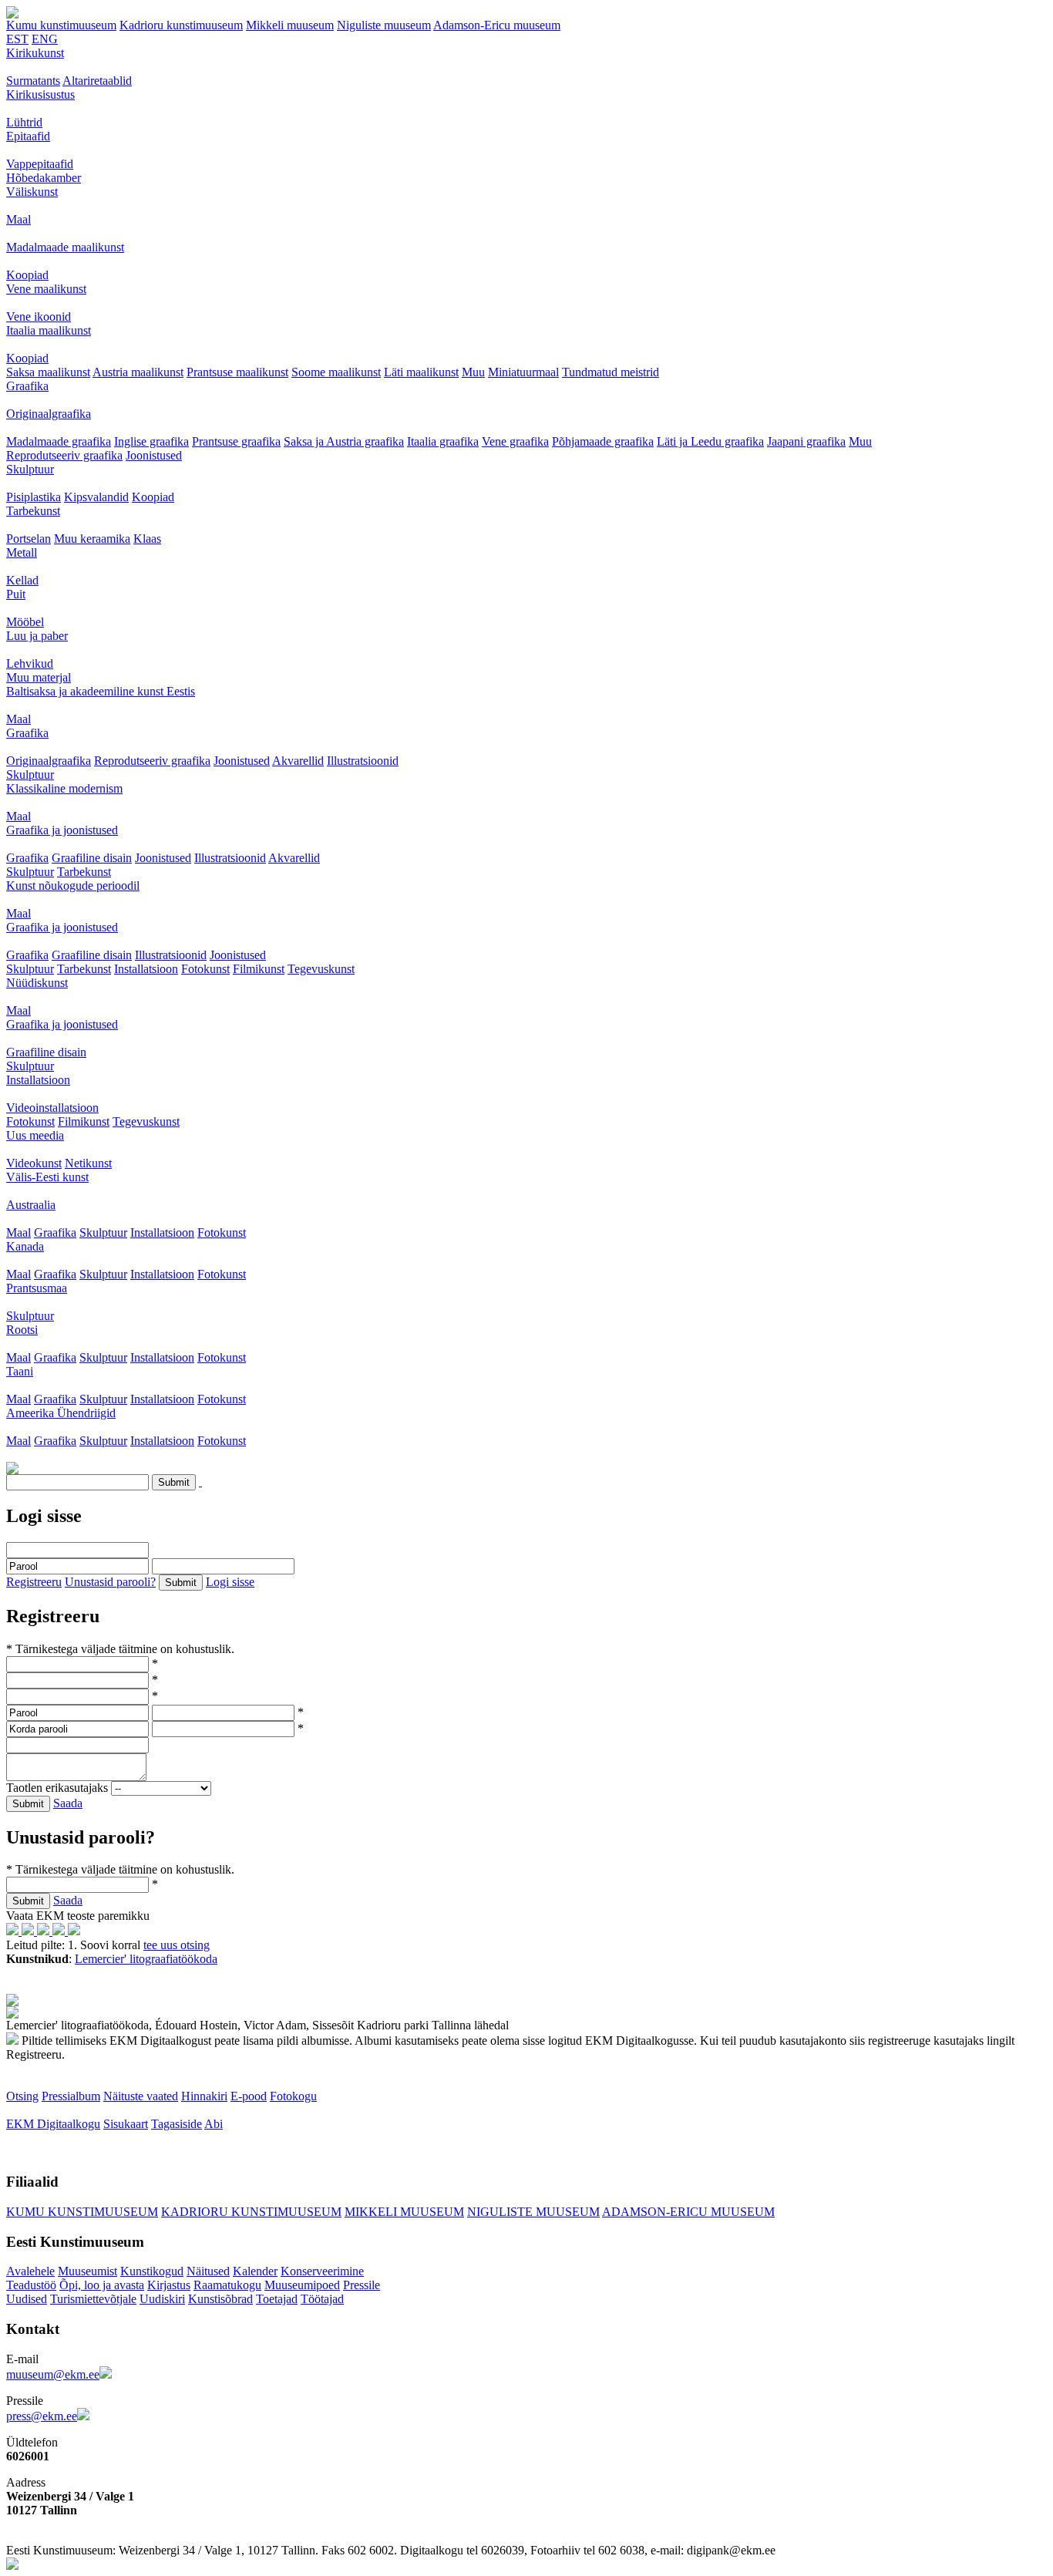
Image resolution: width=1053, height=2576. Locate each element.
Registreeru (34, 1582)
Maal (19, 219)
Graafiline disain (92, 858)
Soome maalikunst (336, 372)
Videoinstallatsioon (52, 1108)
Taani (20, 1371)
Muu (473, 372)
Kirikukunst (35, 53)
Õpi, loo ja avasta (102, 2285)
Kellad (22, 580)
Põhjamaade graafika (603, 441)
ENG (45, 39)
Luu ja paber (37, 636)
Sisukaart (126, 2124)
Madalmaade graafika (59, 441)
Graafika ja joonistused (62, 830)
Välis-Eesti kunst (47, 1177)
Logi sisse (230, 1582)
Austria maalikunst (138, 372)
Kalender (255, 2271)
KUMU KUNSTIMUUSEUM (82, 2212)
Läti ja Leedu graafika (710, 441)
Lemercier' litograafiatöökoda (146, 1959)
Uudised (27, 2299)
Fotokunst (205, 969)
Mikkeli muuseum (290, 25)
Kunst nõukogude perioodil (73, 886)
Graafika (27, 386)
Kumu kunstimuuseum (61, 25)
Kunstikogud (152, 2271)
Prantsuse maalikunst (237, 372)
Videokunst (34, 1163)
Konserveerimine (322, 2271)
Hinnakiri (204, 2096)
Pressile (362, 2285)
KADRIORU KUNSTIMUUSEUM (251, 2212)
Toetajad (277, 2299)
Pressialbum (71, 2096)
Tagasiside (177, 2124)
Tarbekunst (33, 511)
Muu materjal (39, 677)
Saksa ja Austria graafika (344, 441)
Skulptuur (30, 469)
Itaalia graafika (443, 441)
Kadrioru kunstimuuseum (181, 25)
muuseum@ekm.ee (53, 2374)
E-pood (249, 2096)
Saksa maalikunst (48, 372)
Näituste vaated (141, 2096)
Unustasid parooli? (110, 1582)
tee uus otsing (177, 1945)
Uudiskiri (162, 2299)
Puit (16, 594)
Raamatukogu (227, 2285)
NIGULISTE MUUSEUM (533, 2212)
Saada (68, 1803)
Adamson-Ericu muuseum (497, 25)
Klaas (147, 539)
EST (17, 39)
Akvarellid (298, 761)
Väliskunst (32, 192)
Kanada (25, 1246)
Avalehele (30, 2271)
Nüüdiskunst (37, 983)
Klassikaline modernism (64, 788)
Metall (22, 552)
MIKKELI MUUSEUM (404, 2212)
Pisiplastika (34, 497)
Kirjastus (169, 2285)
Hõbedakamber (44, 178)
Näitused (208, 2271)
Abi (214, 2124)
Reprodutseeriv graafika (64, 455)
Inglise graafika (151, 441)
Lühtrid (24, 122)
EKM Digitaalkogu (53, 2124)
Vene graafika (515, 441)
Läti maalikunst (421, 372)
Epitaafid (28, 136)
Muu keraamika (92, 539)
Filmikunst (259, 969)
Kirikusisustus (40, 94)
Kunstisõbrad (220, 2299)
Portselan (29, 539)
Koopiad (27, 275)
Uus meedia (35, 1135)
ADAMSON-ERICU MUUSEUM (688, 2212)
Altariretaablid (97, 81)
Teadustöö (31, 2285)
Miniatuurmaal (523, 372)
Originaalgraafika (49, 414)
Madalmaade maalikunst (65, 247)
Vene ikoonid (39, 317)
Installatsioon (146, 969)
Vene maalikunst (46, 289)
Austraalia (31, 1205)
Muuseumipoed (302, 2285)
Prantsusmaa (37, 1288)
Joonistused (154, 455)
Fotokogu (293, 2096)
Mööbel (25, 622)
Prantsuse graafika (236, 441)
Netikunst (88, 1163)
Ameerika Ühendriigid (61, 1413)
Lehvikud (30, 663)
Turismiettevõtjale (93, 2299)
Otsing (22, 2096)
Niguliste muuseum (384, 25)
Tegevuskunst (321, 969)
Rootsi (22, 1330)
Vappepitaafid (40, 164)
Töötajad (322, 2299)
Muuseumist (87, 2271)
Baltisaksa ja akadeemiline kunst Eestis (101, 691)
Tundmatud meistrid (611, 372)
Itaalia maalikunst (49, 330)
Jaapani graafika (806, 441)
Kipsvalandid (96, 497)
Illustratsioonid (363, 761)
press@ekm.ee (42, 2416)
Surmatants (33, 81)
